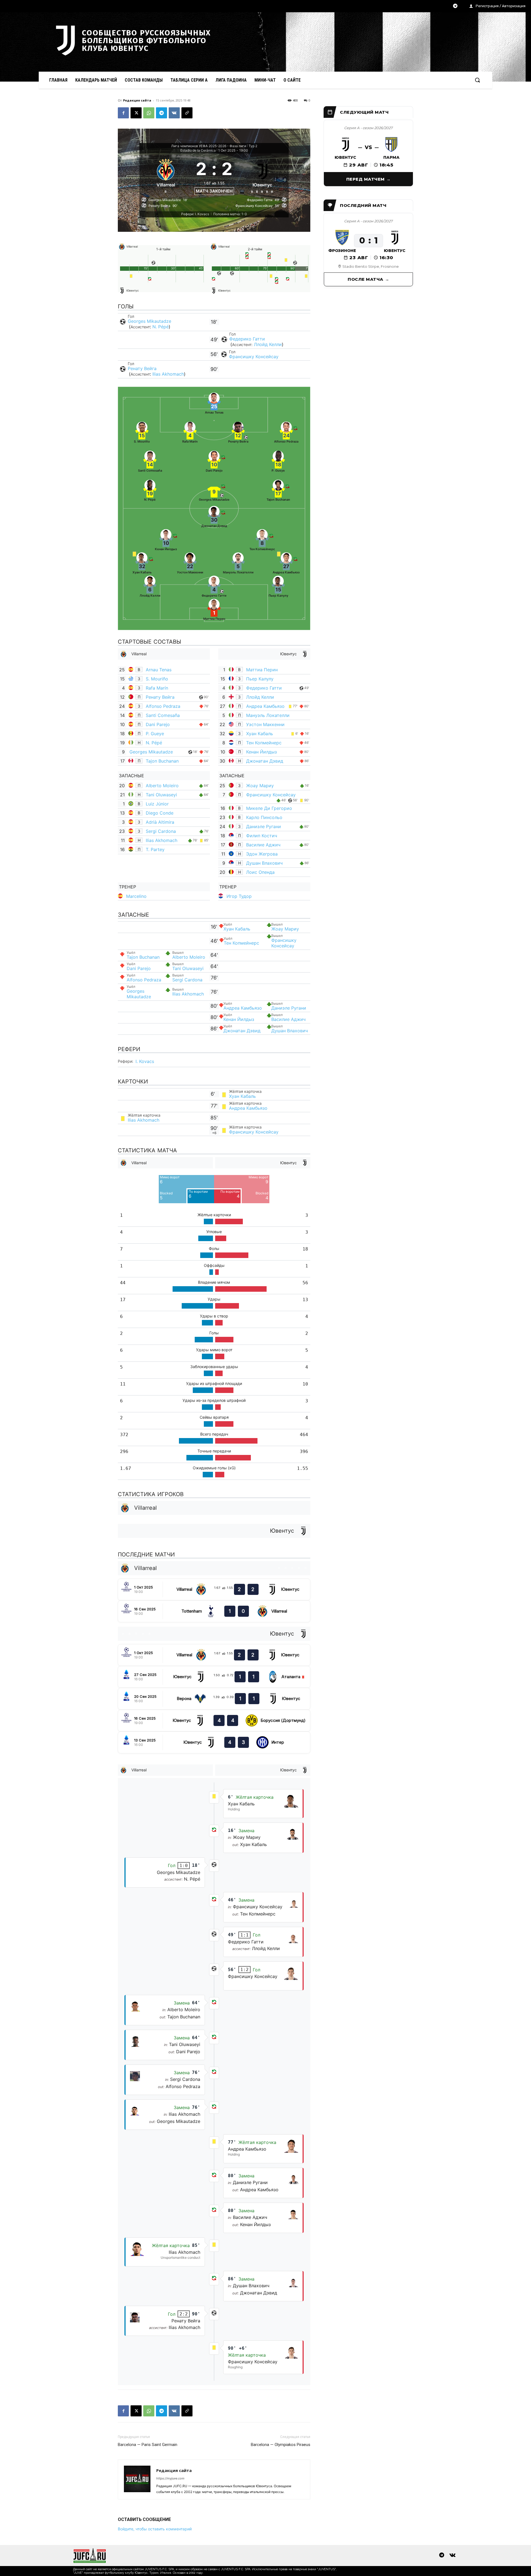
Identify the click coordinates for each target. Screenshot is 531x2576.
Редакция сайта (137, 100)
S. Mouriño (157, 679)
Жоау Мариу (260, 786)
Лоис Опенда (260, 872)
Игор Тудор (239, 896)
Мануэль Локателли (268, 715)
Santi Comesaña (163, 715)
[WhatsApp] (149, 113)
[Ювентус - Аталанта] (214, 1677)
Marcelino (136, 896)
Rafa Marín (157, 688)
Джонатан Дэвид (265, 761)
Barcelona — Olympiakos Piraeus (281, 2445)
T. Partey (155, 849)
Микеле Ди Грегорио (269, 808)
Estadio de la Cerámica (198, 150)
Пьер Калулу (260, 679)
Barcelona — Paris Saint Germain (148, 2445)
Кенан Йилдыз (261, 752)
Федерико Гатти (247, 339)
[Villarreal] (166, 176)
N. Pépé (161, 327)
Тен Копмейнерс (264, 743)
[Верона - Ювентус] (214, 1699)
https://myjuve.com (170, 2478)
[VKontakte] (452, 2556)
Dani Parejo (158, 724)
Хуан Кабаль (260, 734)
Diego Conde (160, 813)
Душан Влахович (264, 863)
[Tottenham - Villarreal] (214, 1611)
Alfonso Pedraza (163, 706)
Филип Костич (262, 836)
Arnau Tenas (159, 670)
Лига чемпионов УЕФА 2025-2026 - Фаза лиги (209, 146)
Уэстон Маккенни (265, 724)
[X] (136, 113)
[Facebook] (123, 113)
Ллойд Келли (268, 344)
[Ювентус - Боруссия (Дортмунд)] (214, 1721)
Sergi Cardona (161, 831)
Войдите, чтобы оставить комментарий (155, 2529)
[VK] (174, 113)
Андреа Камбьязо (265, 706)
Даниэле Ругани (264, 826)
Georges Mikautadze (149, 321)
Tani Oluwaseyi (161, 795)
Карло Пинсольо (264, 817)
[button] (477, 80)
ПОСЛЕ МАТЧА (365, 279)
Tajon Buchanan (162, 761)
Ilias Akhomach (168, 374)
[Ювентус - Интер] (214, 1742)
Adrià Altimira (160, 822)
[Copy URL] (187, 113)
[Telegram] (455, 6)
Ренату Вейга (142, 368)
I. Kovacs (145, 1061)
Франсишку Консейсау (254, 357)
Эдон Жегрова (262, 854)
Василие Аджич (263, 845)
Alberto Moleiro (162, 786)
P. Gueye (155, 734)
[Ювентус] (263, 176)
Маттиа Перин (262, 670)
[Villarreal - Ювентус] (214, 1589)
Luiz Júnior (157, 804)
